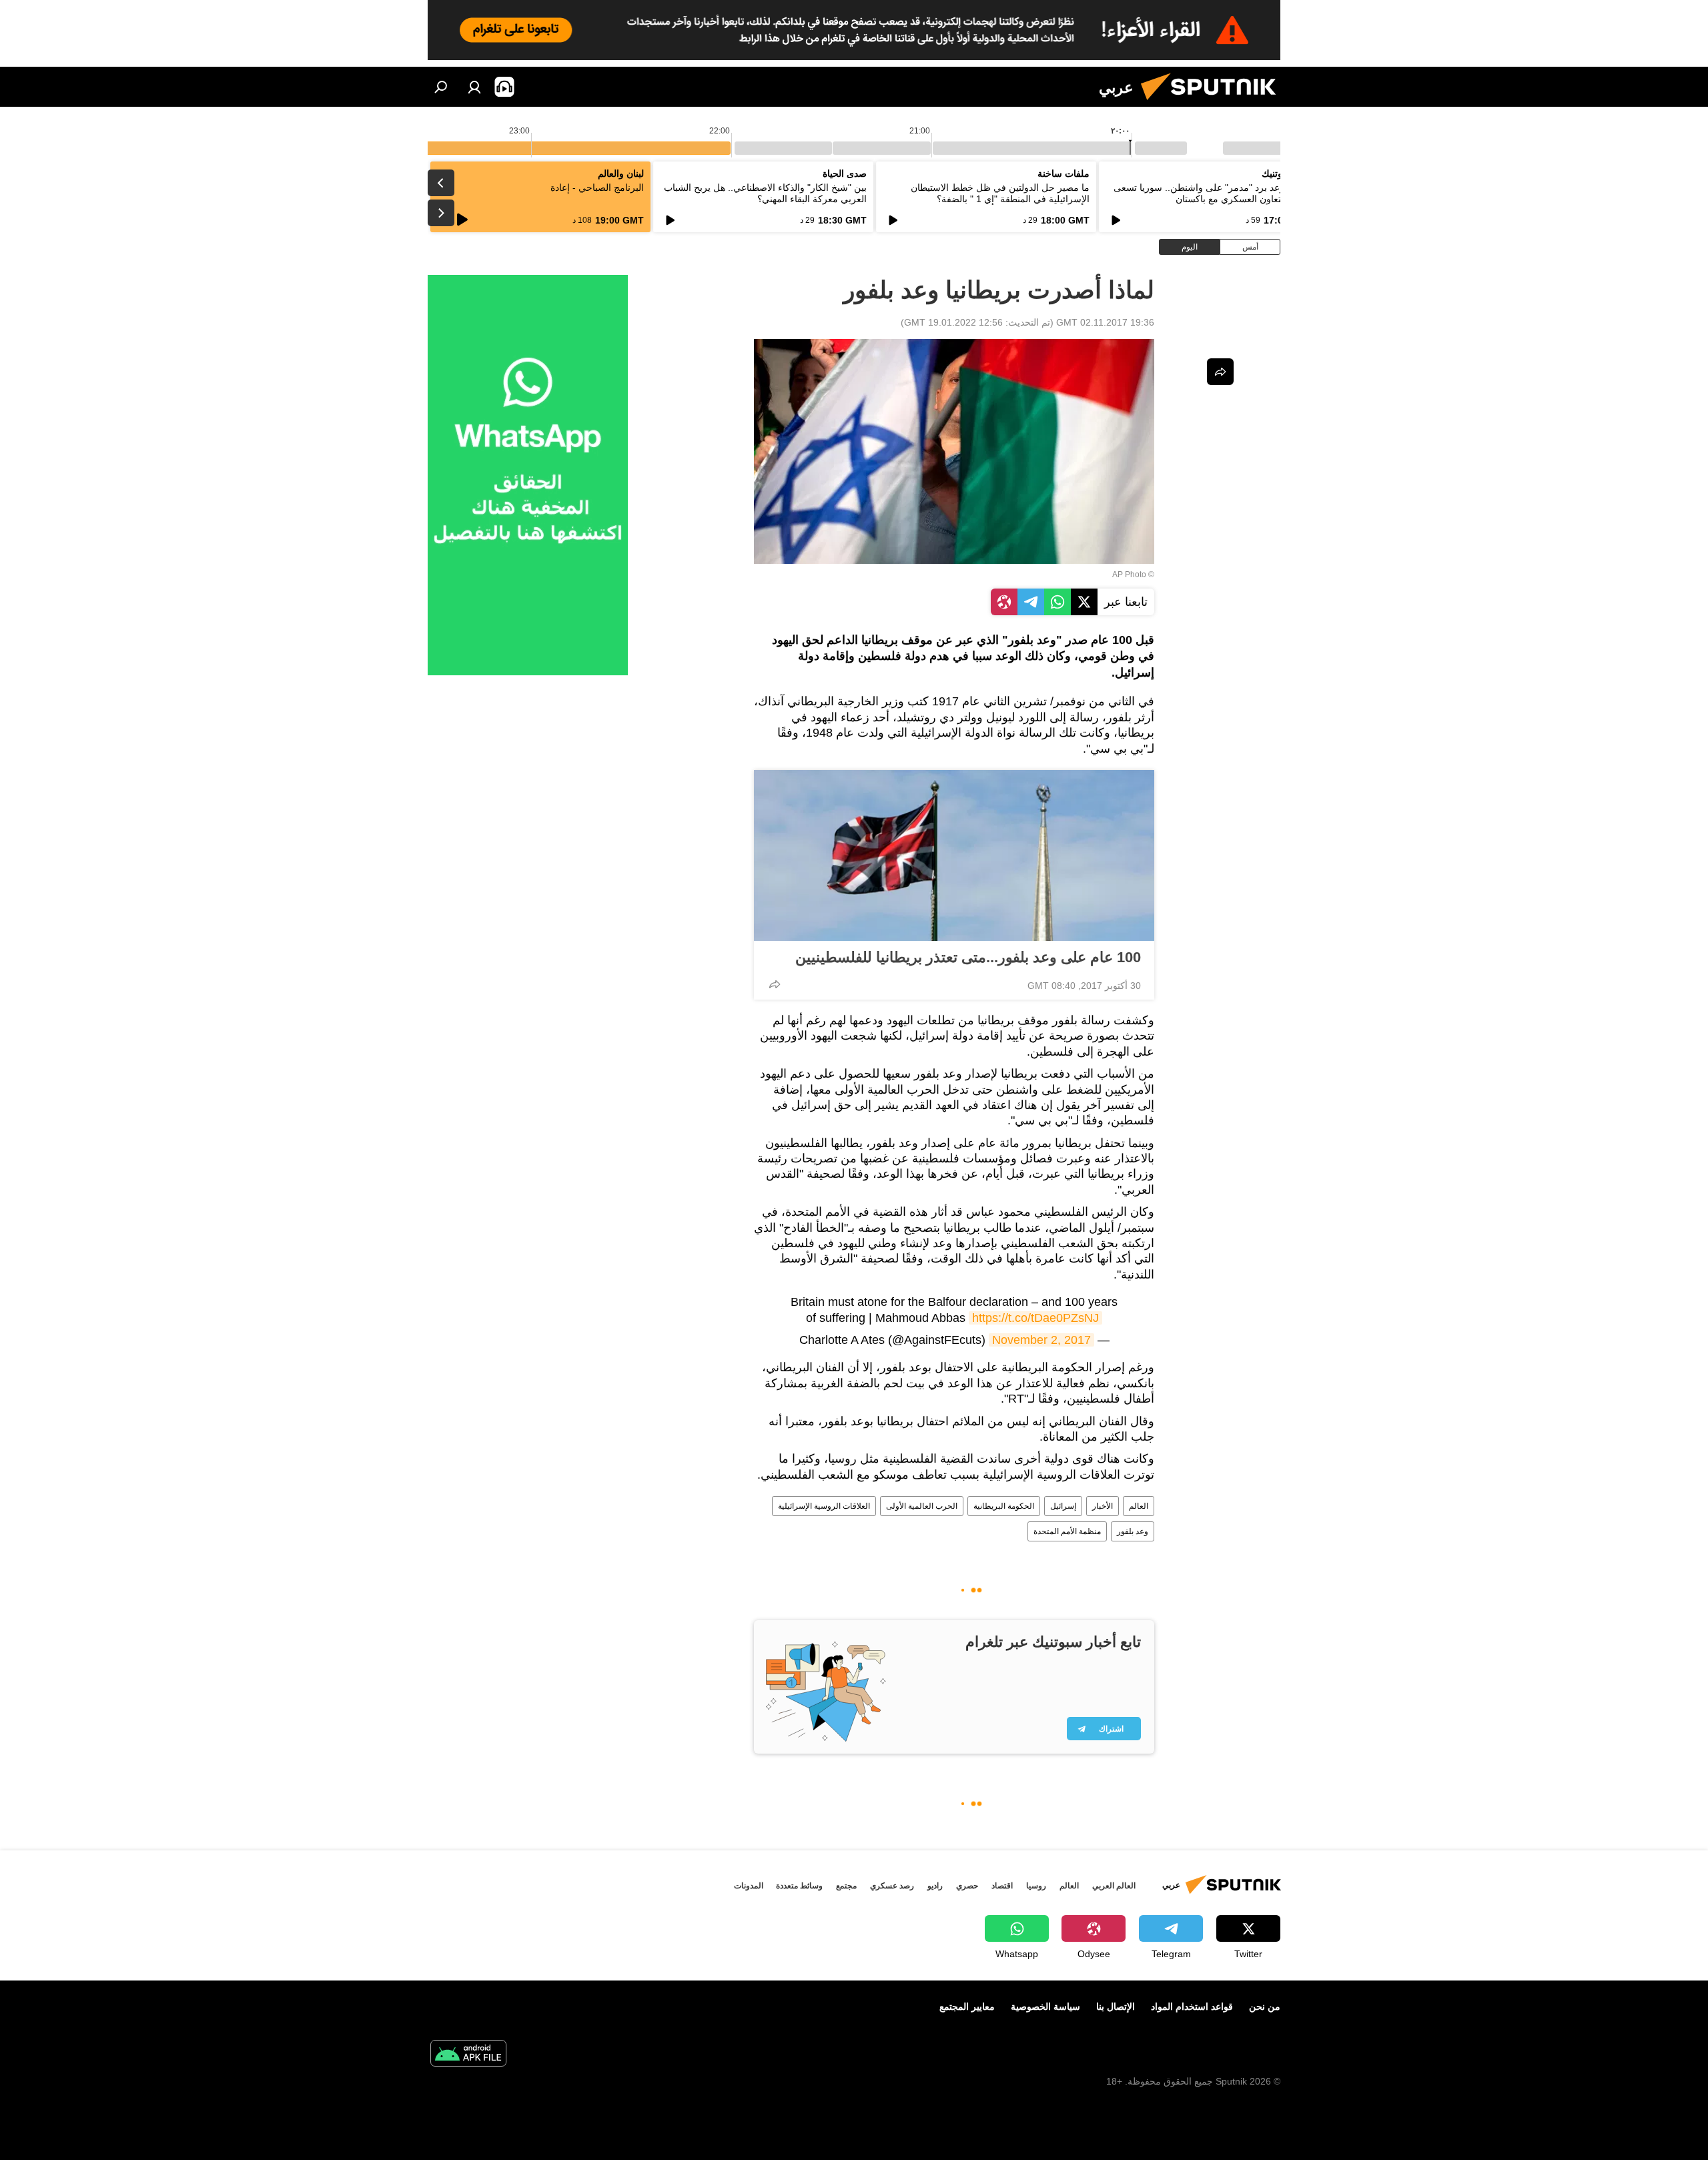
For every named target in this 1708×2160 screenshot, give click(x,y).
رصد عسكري (892, 1886)
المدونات (749, 1886)
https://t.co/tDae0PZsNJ (1035, 1318)
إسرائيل (1063, 1506)
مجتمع (846, 1886)
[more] (775, 984)
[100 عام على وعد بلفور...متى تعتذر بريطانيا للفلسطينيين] (954, 855)
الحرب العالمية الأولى (922, 1506)
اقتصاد (1002, 1886)
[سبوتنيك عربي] (1214, 103)
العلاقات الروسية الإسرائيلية (824, 1506)
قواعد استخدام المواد (1192, 2007)
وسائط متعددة (799, 1886)
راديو (935, 1886)
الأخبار (1103, 1506)
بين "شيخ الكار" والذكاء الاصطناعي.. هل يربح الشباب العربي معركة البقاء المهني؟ (765, 193)
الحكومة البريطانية (1004, 1506)
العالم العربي (1114, 1886)
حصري (967, 1886)
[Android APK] (468, 2055)
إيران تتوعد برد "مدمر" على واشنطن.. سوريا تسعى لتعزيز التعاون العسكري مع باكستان (1213, 193)
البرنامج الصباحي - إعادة (597, 188)
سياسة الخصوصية (1045, 2007)
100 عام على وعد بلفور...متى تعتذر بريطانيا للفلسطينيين (968, 957)
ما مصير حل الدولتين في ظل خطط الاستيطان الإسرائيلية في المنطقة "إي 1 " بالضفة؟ (1000, 193)
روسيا (1036, 1886)
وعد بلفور (1133, 1531)
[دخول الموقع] (474, 87)
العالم (1139, 1506)
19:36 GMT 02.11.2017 (1105, 322)
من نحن (1265, 2007)
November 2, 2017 (1041, 1340)
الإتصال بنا (1116, 2007)
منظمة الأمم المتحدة (1067, 1531)
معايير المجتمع (967, 2007)
